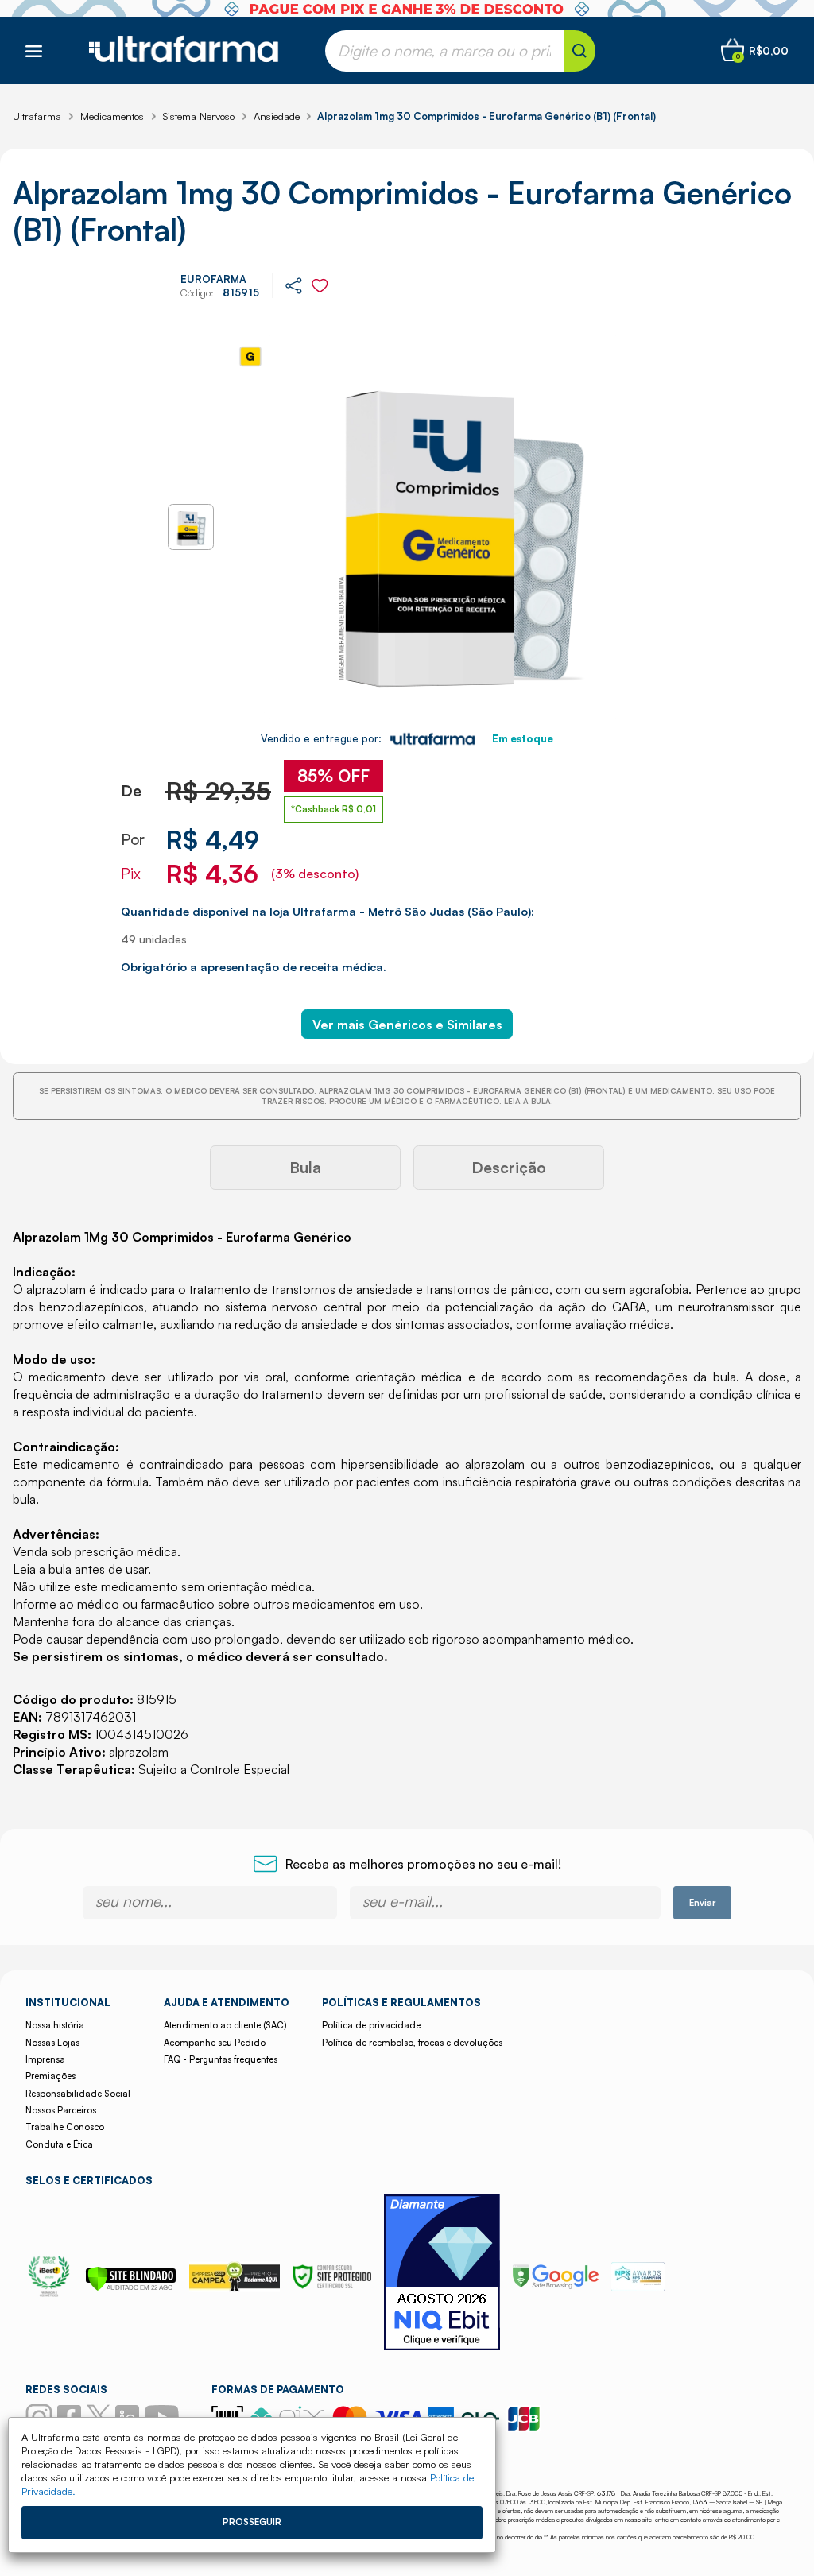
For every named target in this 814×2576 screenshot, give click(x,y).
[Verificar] (131, 2287)
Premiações (50, 2076)
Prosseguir (252, 2522)
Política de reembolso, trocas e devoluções (412, 2043)
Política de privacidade (371, 2025)
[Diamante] (442, 2274)
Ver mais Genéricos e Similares (407, 1025)
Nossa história (55, 2025)
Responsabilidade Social (78, 2094)
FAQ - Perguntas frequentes (221, 2059)
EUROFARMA (213, 279)
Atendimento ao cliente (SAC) (225, 2025)
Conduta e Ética (59, 2144)
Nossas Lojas (52, 2043)
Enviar (702, 1903)
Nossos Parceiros (61, 2110)
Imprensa (45, 2059)
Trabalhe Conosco (65, 2127)
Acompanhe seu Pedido (215, 2043)
